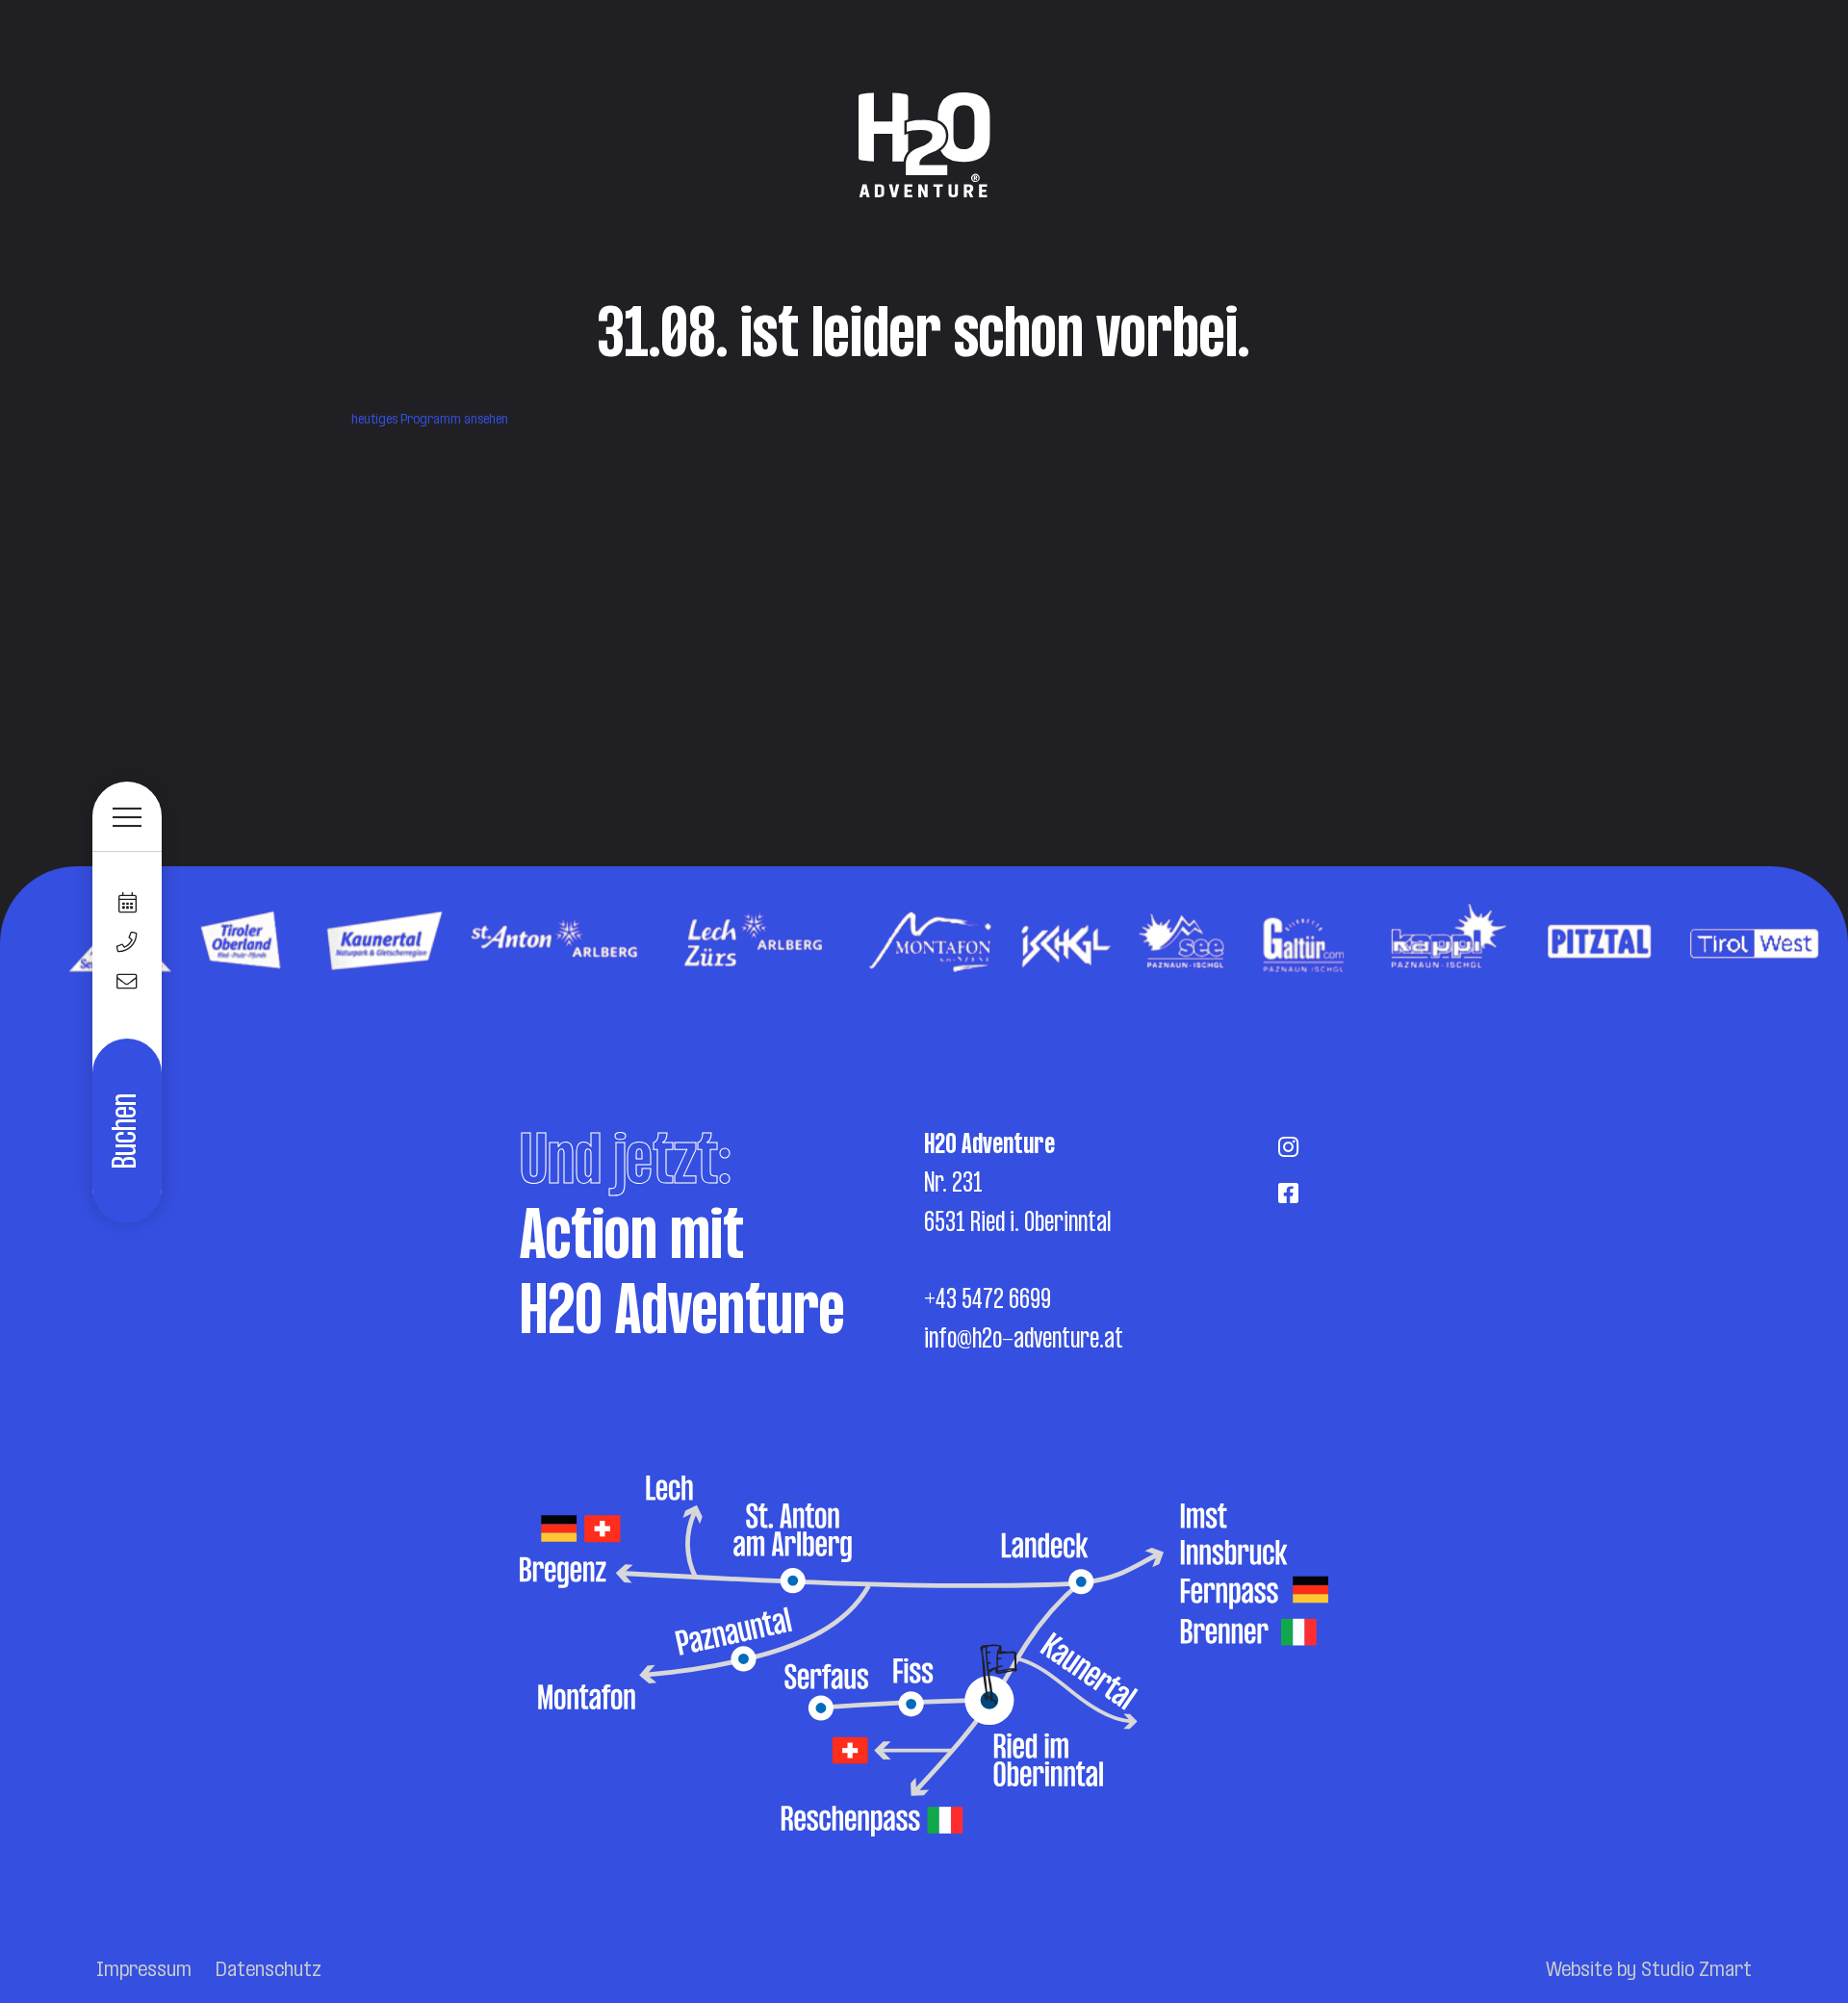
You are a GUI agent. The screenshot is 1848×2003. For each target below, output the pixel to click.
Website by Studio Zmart (1649, 1971)
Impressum (144, 1971)
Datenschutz (269, 1971)
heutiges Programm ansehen (430, 420)
